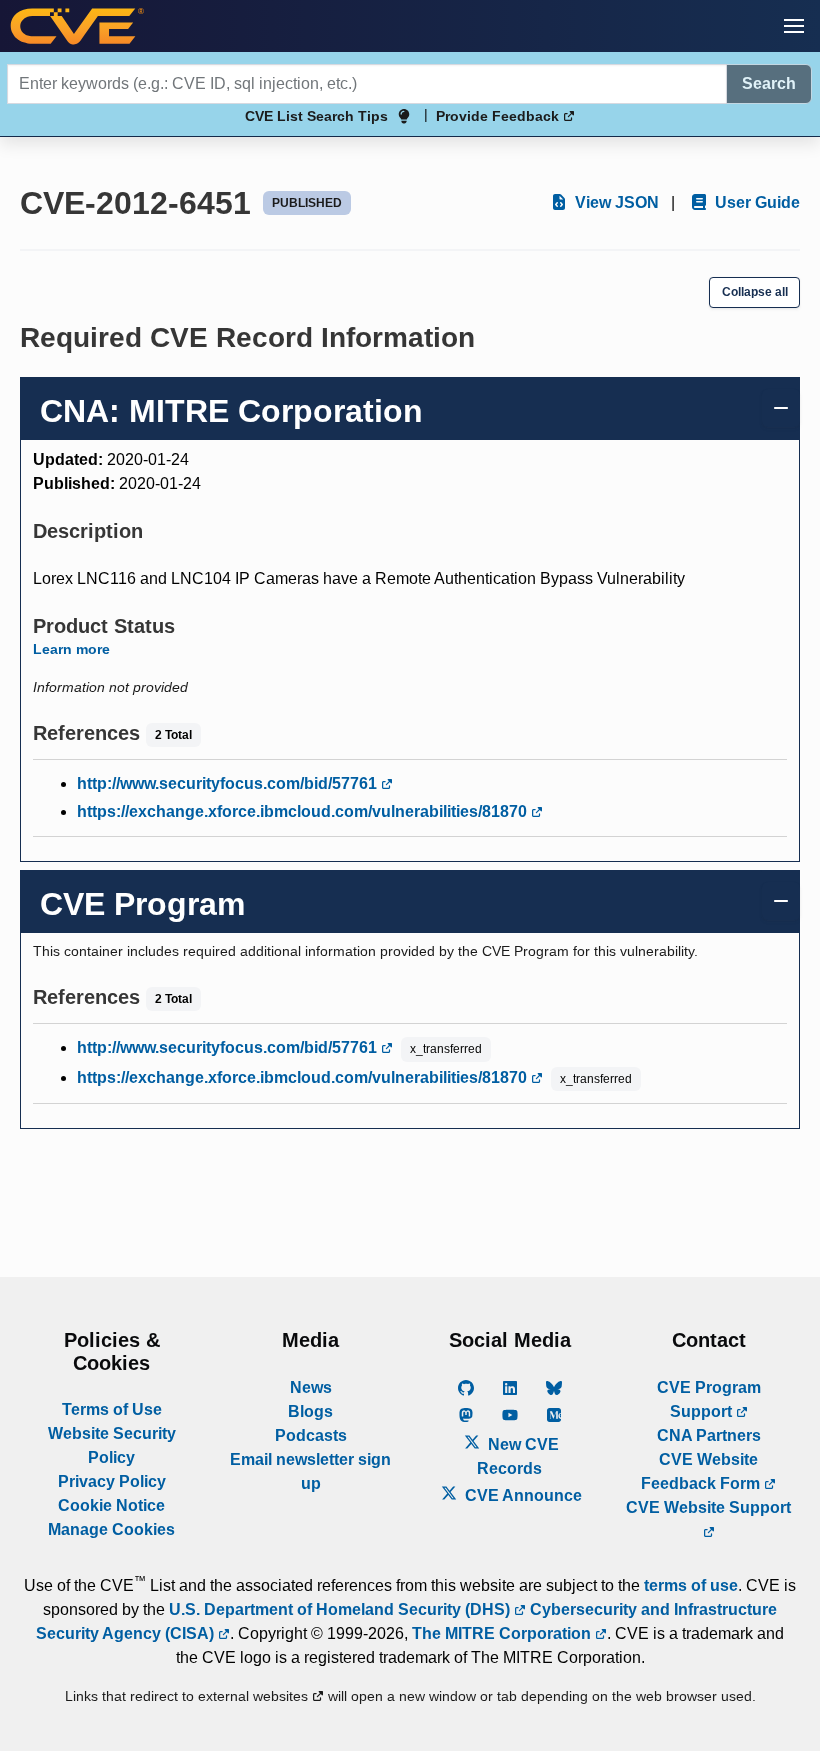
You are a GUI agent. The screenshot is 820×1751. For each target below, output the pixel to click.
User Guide (755, 202)
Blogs (310, 1411)
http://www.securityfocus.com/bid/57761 (229, 783)
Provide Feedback (499, 116)
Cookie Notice (111, 1505)
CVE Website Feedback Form (702, 1471)
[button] (794, 26)
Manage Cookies (111, 1529)
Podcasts (311, 1435)
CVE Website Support (708, 1507)
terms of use (691, 1585)
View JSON (615, 202)
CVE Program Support (709, 1399)
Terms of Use (112, 1409)
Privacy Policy (112, 1481)
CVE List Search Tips (316, 116)
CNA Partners (709, 1435)
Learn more (71, 649)
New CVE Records (518, 1456)
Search (769, 83)
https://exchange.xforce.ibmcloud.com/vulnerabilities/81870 (304, 811)
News (311, 1387)
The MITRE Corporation (503, 1633)
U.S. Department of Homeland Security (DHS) (341, 1609)
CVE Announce (521, 1495)
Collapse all (755, 292)
